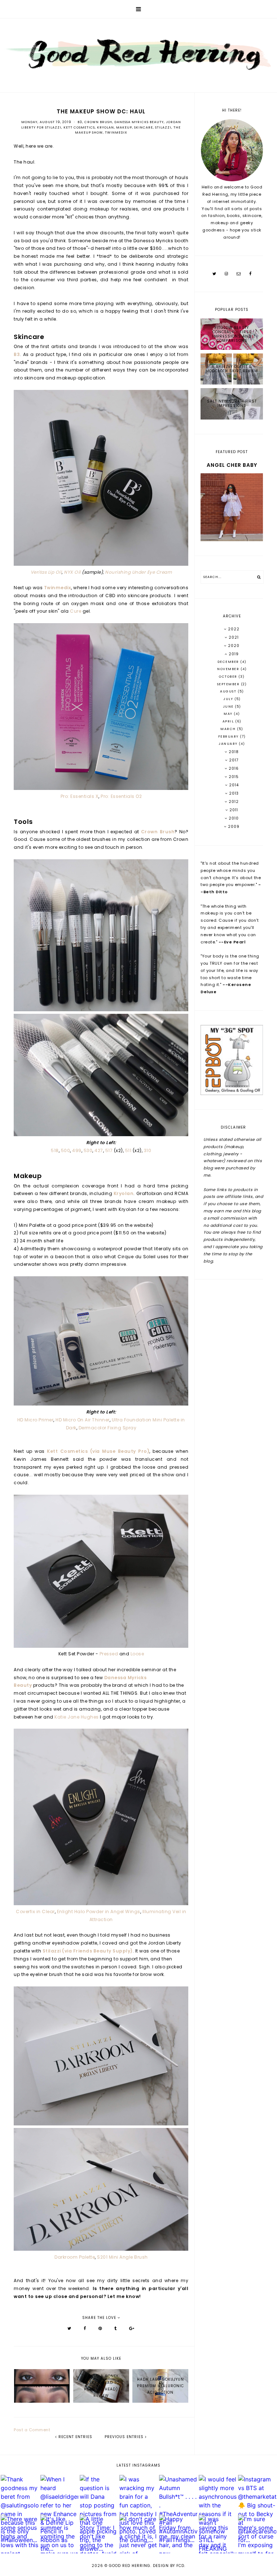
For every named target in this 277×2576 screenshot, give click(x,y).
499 (77, 1150)
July (229, 699)
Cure (76, 611)
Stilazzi (163, 127)
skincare (144, 127)
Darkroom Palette (75, 2257)
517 (109, 1150)
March (229, 729)
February (229, 737)
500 (66, 1150)
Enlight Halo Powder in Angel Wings (99, 1912)
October (229, 677)
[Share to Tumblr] (116, 2328)
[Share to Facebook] (85, 2328)
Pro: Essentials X (80, 796)
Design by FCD (169, 2566)
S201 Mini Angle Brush (122, 2257)
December (229, 662)
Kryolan (105, 127)
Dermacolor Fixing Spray (108, 1428)
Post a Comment (32, 2430)
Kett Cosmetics (79, 127)
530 (88, 1150)
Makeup (124, 127)
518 (55, 1150)
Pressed (109, 1654)
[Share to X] (69, 2328)
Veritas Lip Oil (46, 572)
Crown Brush (98, 122)
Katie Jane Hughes (77, 1717)
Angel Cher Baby (232, 465)
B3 (80, 122)
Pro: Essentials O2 (121, 796)
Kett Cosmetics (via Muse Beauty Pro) (98, 1451)
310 (148, 1150)
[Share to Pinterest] (100, 2328)
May (229, 714)
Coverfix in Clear (35, 1912)
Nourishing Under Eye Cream (138, 572)
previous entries (125, 2437)
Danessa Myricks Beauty (139, 122)
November (229, 669)
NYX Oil (72, 572)
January (229, 744)
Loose (137, 1654)
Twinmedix (116, 133)
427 (99, 1150)
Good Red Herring (130, 2566)
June (229, 707)
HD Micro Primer (36, 1420)
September (229, 684)
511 (128, 1150)
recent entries (75, 2437)
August (229, 691)
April (229, 721)
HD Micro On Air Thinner (83, 1420)
